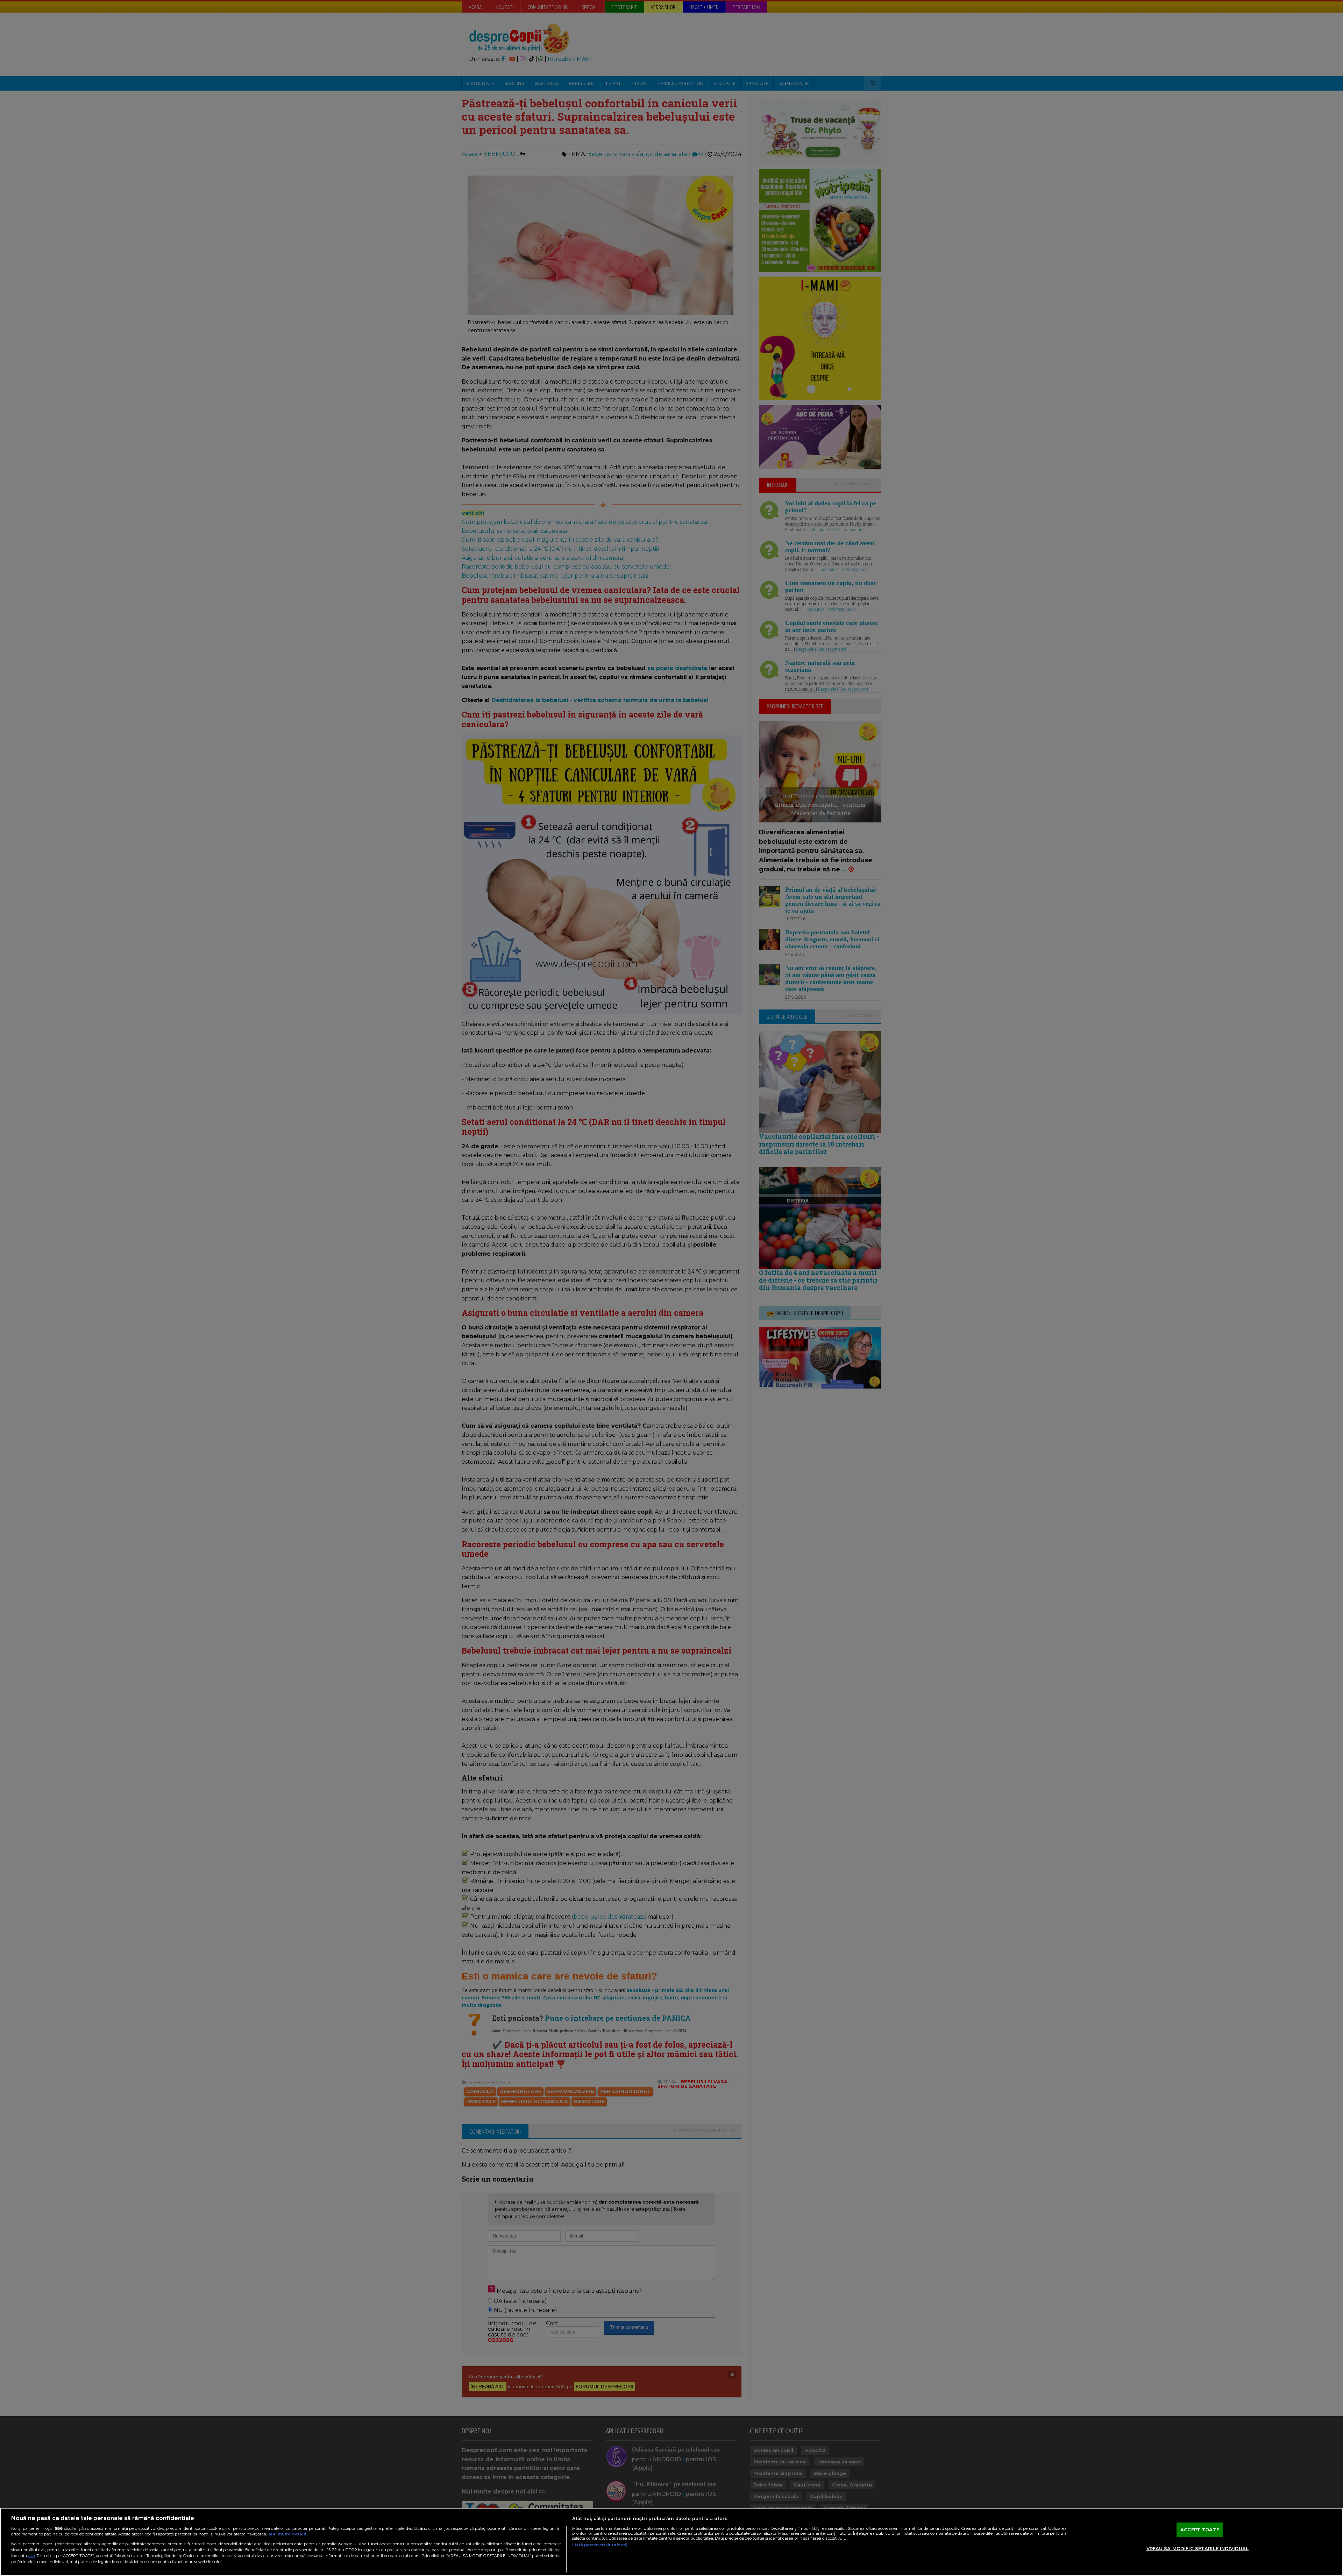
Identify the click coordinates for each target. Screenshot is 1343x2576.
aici (31, 2556)
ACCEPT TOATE (1200, 2529)
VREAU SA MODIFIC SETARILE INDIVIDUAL (1198, 2548)
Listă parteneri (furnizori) (600, 2545)
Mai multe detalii (287, 2534)
